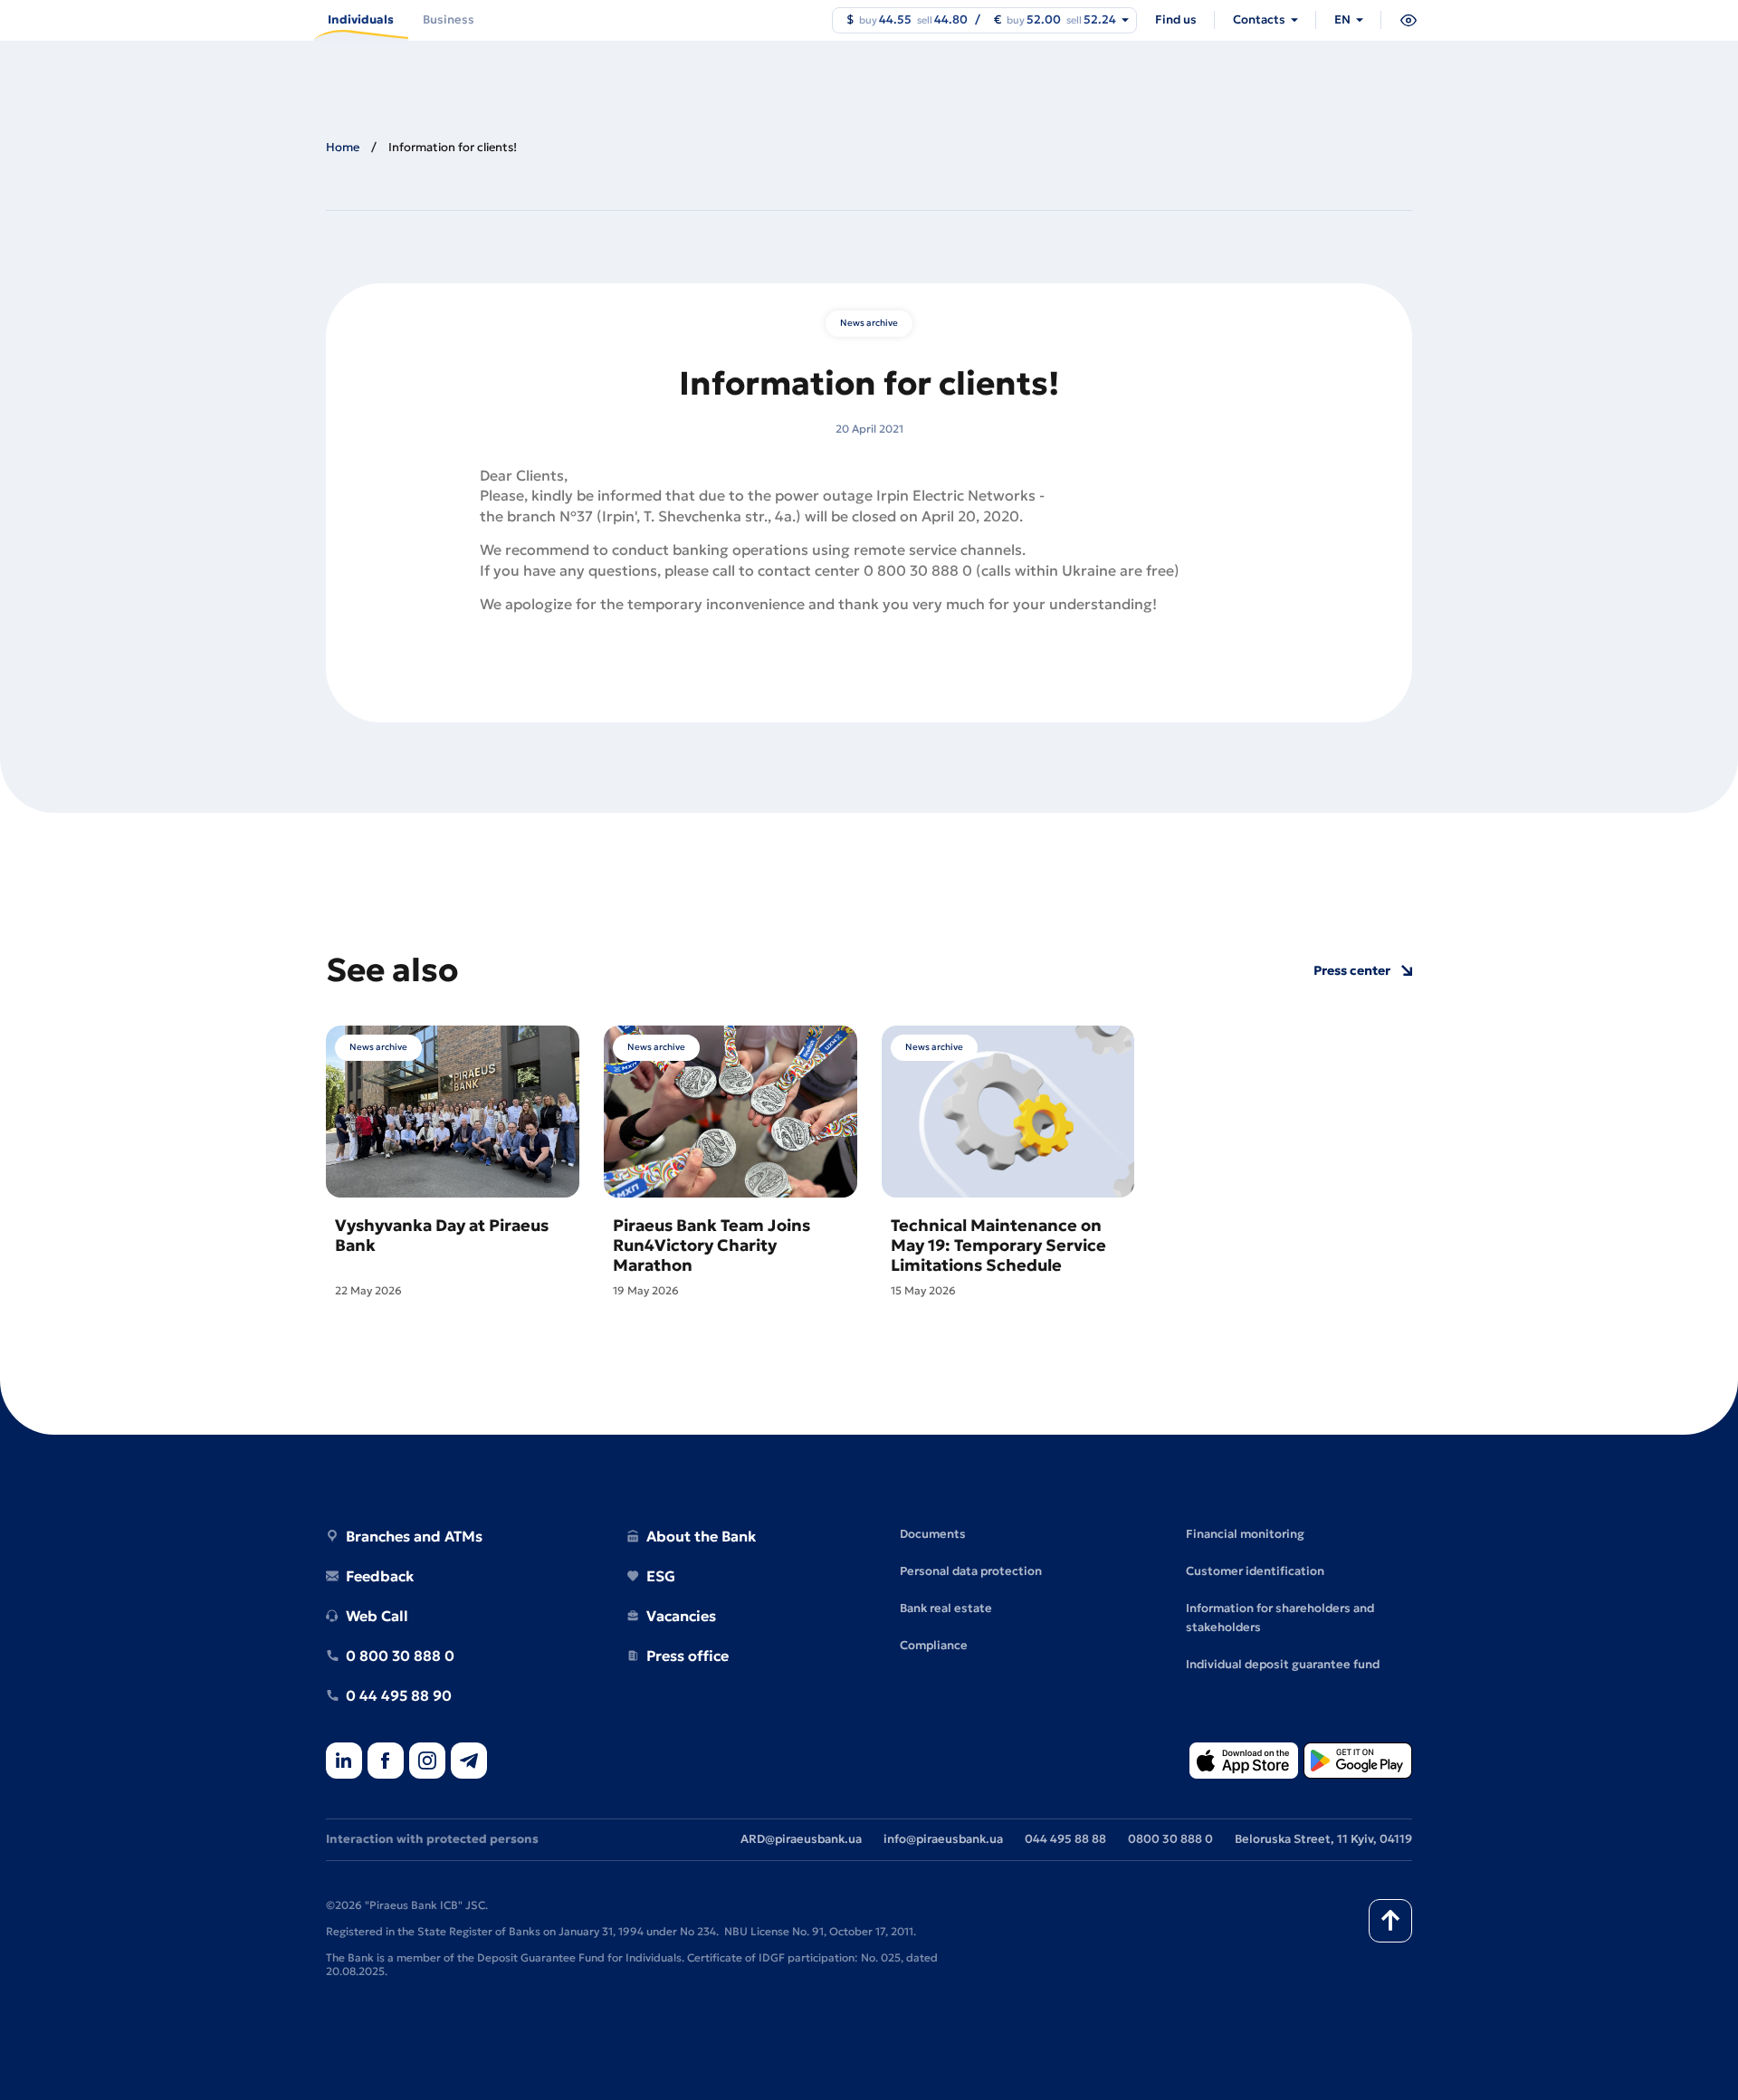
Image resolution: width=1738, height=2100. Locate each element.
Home (343, 147)
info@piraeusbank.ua (943, 1839)
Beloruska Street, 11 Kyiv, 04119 (1323, 1839)
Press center (1352, 971)
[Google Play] (1358, 1762)
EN (1342, 19)
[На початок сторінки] (1390, 1921)
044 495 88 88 (1065, 1839)
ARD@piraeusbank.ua (801, 1839)
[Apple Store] (1244, 1762)
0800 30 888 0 (1170, 1839)
